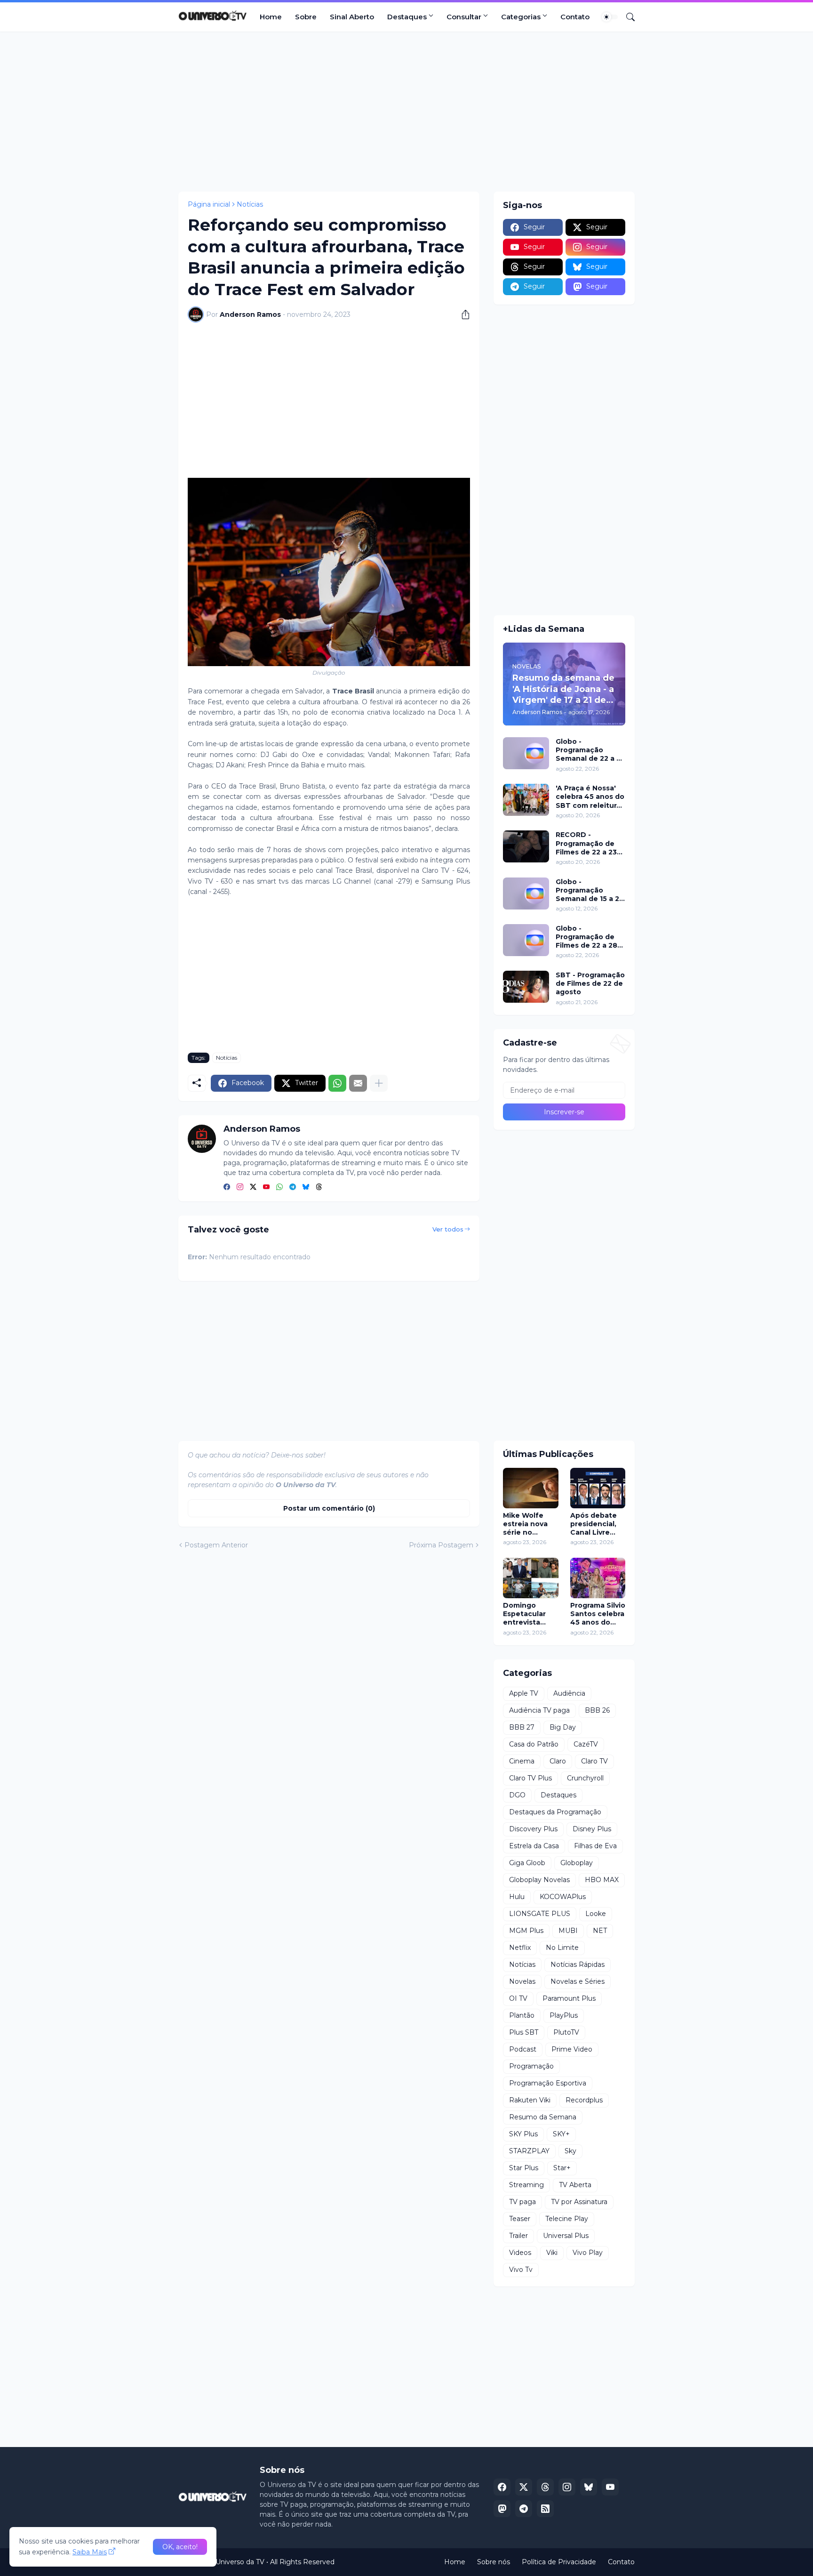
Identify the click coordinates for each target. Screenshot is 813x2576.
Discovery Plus (533, 1829)
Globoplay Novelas (539, 1880)
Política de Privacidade (559, 2562)
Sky (570, 2151)
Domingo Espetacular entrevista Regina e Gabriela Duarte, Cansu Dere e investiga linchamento (529, 1614)
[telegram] (293, 1187)
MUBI (568, 1931)
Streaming (526, 2185)
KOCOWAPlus (563, 1897)
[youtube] (266, 1187)
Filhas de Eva (595, 1846)
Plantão (522, 2015)
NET (600, 1931)
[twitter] (253, 1187)
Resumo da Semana (543, 2117)
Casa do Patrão (534, 1744)
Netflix (520, 1948)
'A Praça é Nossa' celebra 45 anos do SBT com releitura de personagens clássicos (590, 797)
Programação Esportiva (548, 2083)
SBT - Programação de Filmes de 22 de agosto (590, 983)
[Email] (358, 1083)
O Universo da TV (236, 2562)
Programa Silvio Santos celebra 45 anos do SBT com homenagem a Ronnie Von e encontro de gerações (598, 1614)
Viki (552, 2253)
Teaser (520, 2219)
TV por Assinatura (579, 2202)
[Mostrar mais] (379, 1083)
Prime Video (572, 2049)
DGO (517, 1795)
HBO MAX (602, 1880)
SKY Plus (523, 2134)
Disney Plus (592, 1829)
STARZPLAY (529, 2151)
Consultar (464, 17)
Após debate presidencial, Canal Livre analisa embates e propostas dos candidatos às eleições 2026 (596, 1524)
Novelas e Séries (578, 1981)
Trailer (518, 2236)
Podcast (523, 2049)
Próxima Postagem (441, 1545)
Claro (558, 1761)
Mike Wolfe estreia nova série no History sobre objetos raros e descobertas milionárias (530, 1524)
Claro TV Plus (530, 1778)
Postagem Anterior (216, 1545)
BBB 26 (597, 1710)
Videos (520, 2253)
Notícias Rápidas (578, 1964)
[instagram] (240, 1187)
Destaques (407, 17)
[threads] (319, 1187)
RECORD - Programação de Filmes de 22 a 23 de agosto (586, 843)
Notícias (250, 204)
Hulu (517, 1897)
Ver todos (448, 1229)
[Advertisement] (406, 112)
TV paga (522, 2202)
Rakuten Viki (530, 2100)
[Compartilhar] (462, 314)
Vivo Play (588, 2253)
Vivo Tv (521, 2270)
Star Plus (524, 2168)
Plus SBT (524, 2032)
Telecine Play (567, 2219)
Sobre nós (494, 2562)
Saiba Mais (90, 2552)
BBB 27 (522, 1727)
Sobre (306, 17)
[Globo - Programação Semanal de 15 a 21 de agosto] (526, 894)
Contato (575, 17)
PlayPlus (564, 2015)
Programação (531, 2066)
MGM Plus (526, 1931)
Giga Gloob (527, 1863)
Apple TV (524, 1693)
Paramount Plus (569, 1998)
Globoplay (577, 1863)
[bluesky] (306, 1187)
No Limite (562, 1948)
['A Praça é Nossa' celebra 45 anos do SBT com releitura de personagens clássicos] (526, 800)
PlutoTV (566, 2032)
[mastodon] (502, 2509)
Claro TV (594, 1761)
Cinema (522, 1761)
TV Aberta (575, 2185)
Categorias (521, 17)
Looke (596, 1914)
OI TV (518, 1998)
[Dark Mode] (610, 17)
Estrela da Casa (534, 1846)
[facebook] (227, 1187)
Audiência (569, 1693)
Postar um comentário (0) (329, 1508)
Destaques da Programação (555, 1812)
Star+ (562, 2168)
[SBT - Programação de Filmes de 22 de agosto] (526, 987)
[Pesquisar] (627, 17)
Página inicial (209, 204)
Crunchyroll (585, 1778)
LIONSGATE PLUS (540, 1914)
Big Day (563, 1727)
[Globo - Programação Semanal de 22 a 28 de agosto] (526, 753)
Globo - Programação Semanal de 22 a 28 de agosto (590, 750)
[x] (524, 2487)
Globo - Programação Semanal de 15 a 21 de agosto (589, 890)
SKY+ (561, 2134)
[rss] (545, 2509)
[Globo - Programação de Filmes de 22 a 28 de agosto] (526, 940)
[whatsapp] (279, 1187)
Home (271, 17)
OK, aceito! (180, 2547)
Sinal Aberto (352, 17)
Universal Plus (566, 2236)
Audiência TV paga (539, 1710)
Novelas (522, 1981)
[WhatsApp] (337, 1083)
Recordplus (584, 2100)
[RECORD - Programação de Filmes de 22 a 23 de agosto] (526, 846)
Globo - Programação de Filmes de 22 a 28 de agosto (586, 937)
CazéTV (586, 1744)
